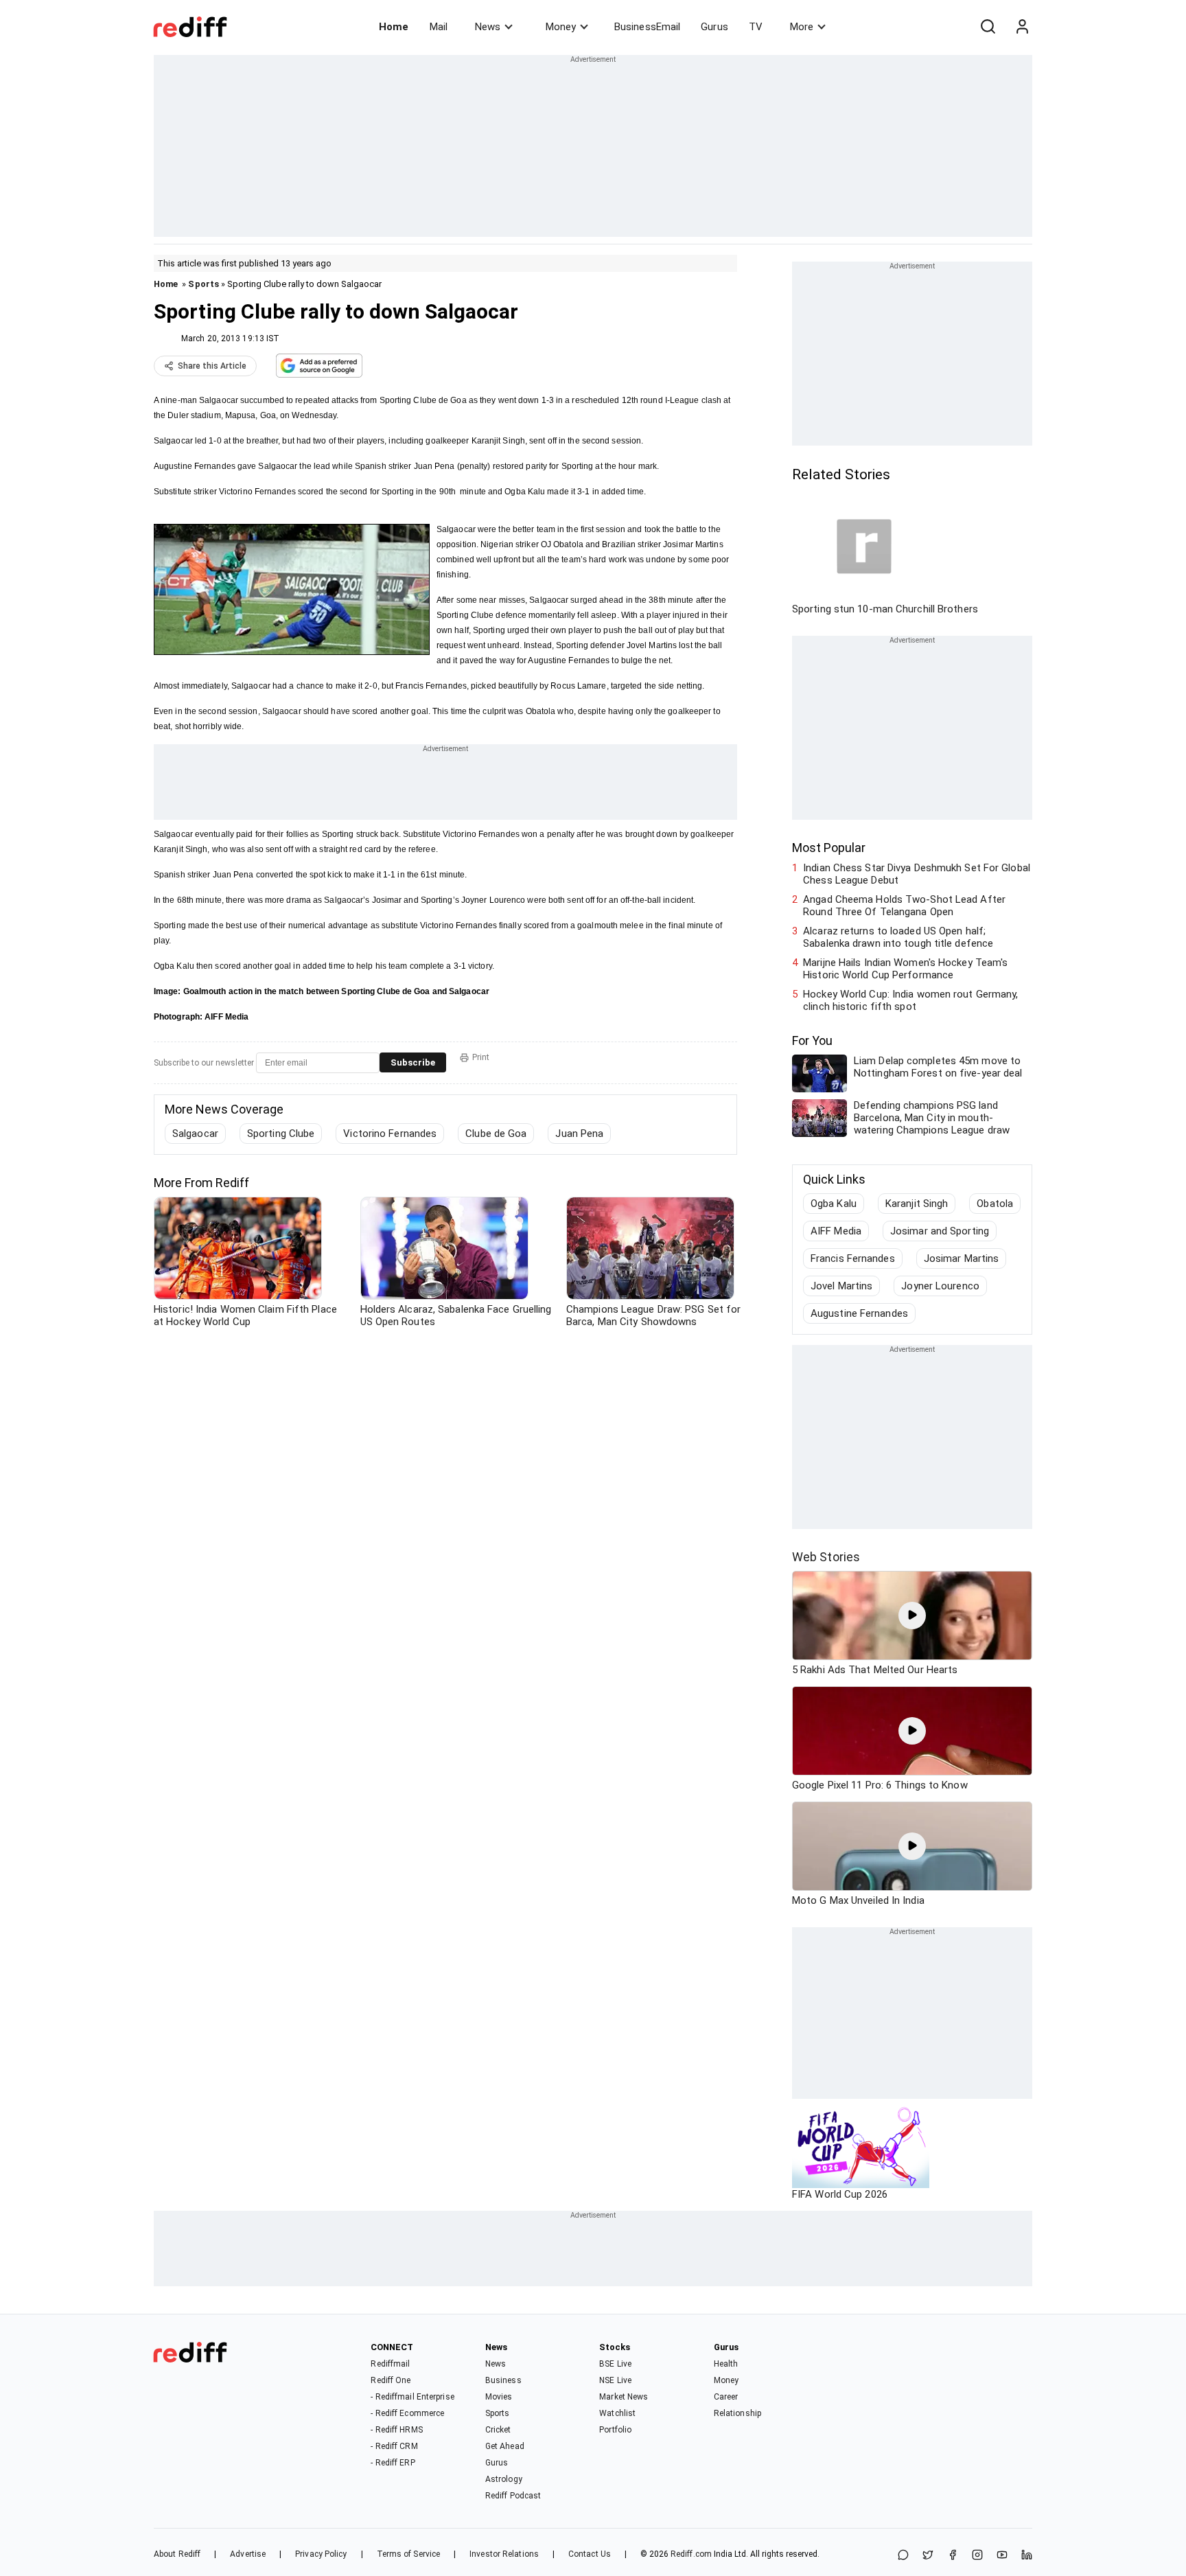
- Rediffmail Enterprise (412, 2397)
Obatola (995, 1204)
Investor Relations (504, 2554)
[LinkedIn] (1027, 2556)
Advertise (248, 2554)
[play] (912, 1615)
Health (726, 2364)
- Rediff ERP (393, 2463)
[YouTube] (1002, 2556)
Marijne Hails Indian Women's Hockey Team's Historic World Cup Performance (905, 969)
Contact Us (590, 2554)
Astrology (504, 2479)
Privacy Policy (321, 2554)
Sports (204, 284)
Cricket (498, 2430)
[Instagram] (977, 2556)
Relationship (737, 2413)
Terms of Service (409, 2554)
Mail (439, 27)
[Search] (988, 27)
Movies (499, 2397)
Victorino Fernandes (390, 1134)
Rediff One (391, 2380)
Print (481, 1057)
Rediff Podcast (513, 2496)
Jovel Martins (841, 1286)
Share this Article (212, 366)
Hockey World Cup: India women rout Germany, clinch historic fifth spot (910, 1000)
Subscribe (413, 1062)
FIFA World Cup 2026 (840, 2194)
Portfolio (615, 2430)
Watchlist (617, 2413)
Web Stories (826, 1557)
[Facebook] (953, 2556)
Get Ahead (505, 2446)
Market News (624, 2397)
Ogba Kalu (834, 1204)
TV (756, 27)
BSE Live (615, 2364)
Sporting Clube (281, 1134)
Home (394, 27)
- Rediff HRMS (396, 2430)
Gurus (714, 27)
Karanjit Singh (917, 1204)
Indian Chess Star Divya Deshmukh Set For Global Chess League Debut (917, 874)
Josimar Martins (962, 1258)
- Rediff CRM (394, 2446)
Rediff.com (691, 2554)
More (802, 27)
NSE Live (615, 2380)
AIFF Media (836, 1231)
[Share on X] (928, 2556)
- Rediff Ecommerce (407, 2413)
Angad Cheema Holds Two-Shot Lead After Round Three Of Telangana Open (904, 906)
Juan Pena (579, 1134)
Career (726, 2397)
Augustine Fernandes (859, 1313)
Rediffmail (390, 2364)
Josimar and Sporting (940, 1231)
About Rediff (177, 2554)
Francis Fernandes (853, 1258)
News (488, 27)
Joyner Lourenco (940, 1286)
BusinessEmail (647, 27)
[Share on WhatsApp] (903, 2556)
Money (561, 27)
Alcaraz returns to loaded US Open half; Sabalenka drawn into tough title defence (898, 937)
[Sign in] (1022, 27)
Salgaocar (195, 1134)
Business (503, 2380)
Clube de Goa (496, 1134)
